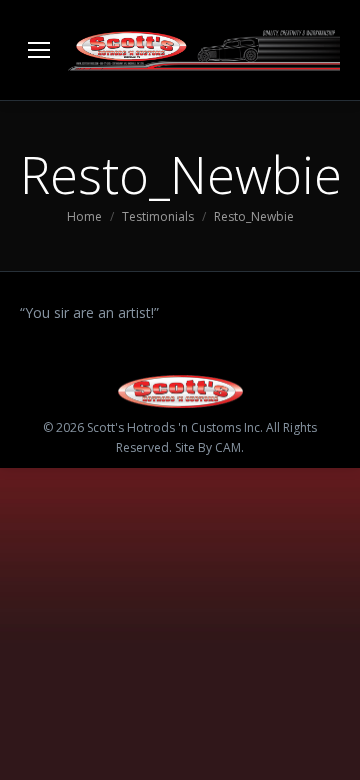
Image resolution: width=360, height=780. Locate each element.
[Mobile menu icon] (39, 50)
